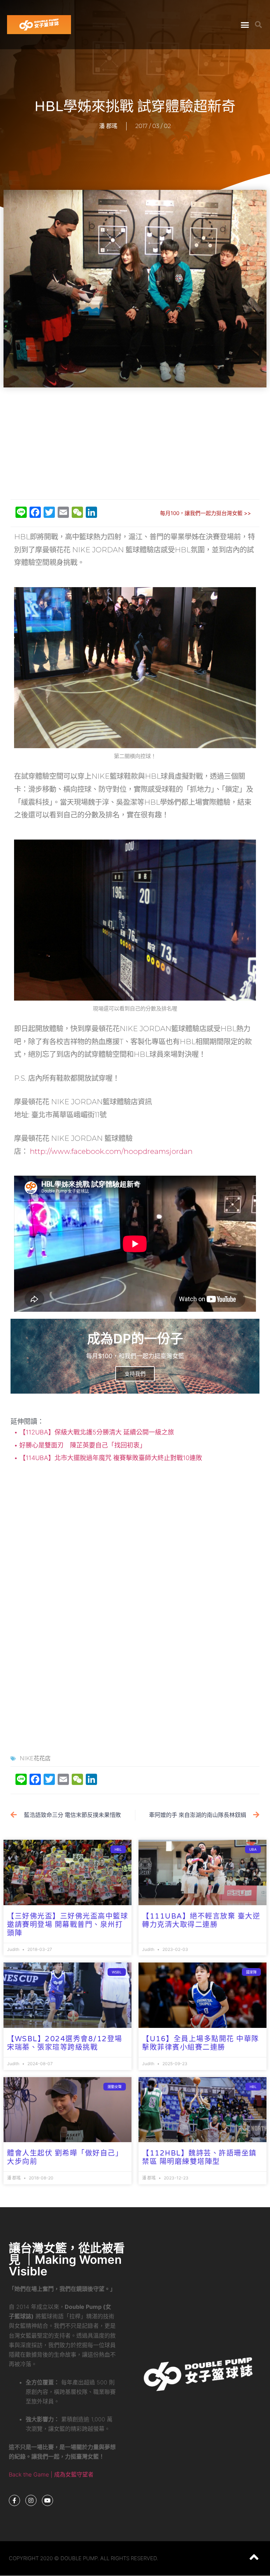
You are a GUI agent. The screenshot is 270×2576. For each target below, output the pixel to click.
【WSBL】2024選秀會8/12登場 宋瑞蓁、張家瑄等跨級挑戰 (65, 2043)
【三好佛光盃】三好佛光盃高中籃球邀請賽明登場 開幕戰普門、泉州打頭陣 (67, 1925)
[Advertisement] (137, 444)
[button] (245, 25)
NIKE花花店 (35, 1758)
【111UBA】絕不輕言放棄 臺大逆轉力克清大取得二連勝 (201, 1921)
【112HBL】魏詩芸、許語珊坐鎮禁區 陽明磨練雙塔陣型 (199, 2158)
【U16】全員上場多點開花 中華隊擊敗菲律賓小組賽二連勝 (201, 2043)
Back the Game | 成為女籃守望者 (51, 2474)
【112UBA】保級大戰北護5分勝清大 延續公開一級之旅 (96, 1432)
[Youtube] (47, 2500)
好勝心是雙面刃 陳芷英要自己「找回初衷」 (82, 1445)
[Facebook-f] (14, 2500)
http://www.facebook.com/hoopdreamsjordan (111, 1151)
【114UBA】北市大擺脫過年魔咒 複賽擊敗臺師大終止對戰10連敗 (110, 1458)
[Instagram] (31, 2500)
